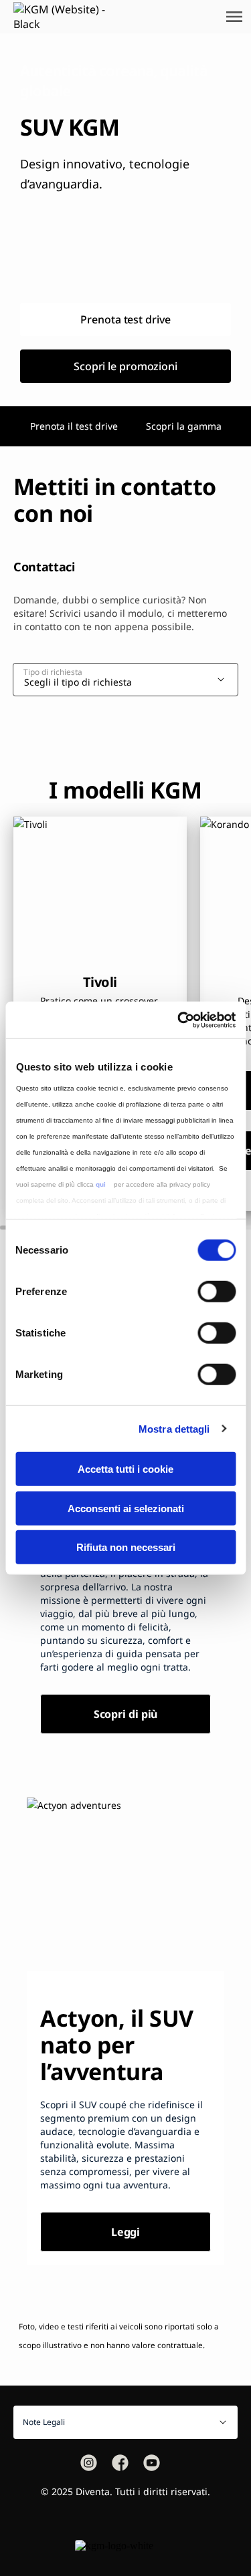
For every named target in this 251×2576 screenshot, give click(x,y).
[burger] (234, 17)
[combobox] (131, 679)
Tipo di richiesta (53, 672)
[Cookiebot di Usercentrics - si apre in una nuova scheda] (179, 1020)
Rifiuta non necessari (126, 1547)
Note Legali (44, 2422)
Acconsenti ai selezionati (126, 1508)
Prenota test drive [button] (125, 319)
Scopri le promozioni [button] (125, 366)
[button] (89, 2463)
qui (100, 1184)
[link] (8, 17)
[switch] (217, 1292)
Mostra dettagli (174, 1428)
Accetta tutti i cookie (125, 1469)
